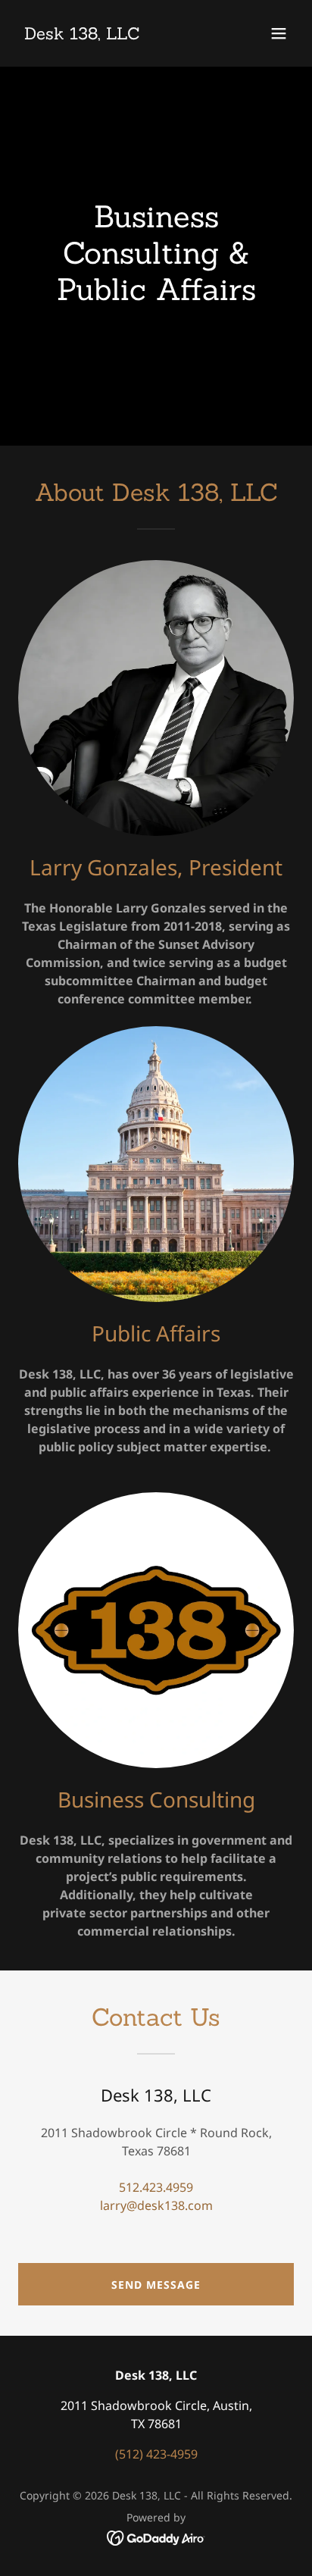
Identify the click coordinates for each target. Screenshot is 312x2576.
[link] (82, 35)
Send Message (156, 2285)
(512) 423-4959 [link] (156, 2454)
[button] (279, 33)
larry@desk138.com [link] (156, 2205)
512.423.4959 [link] (156, 2187)
